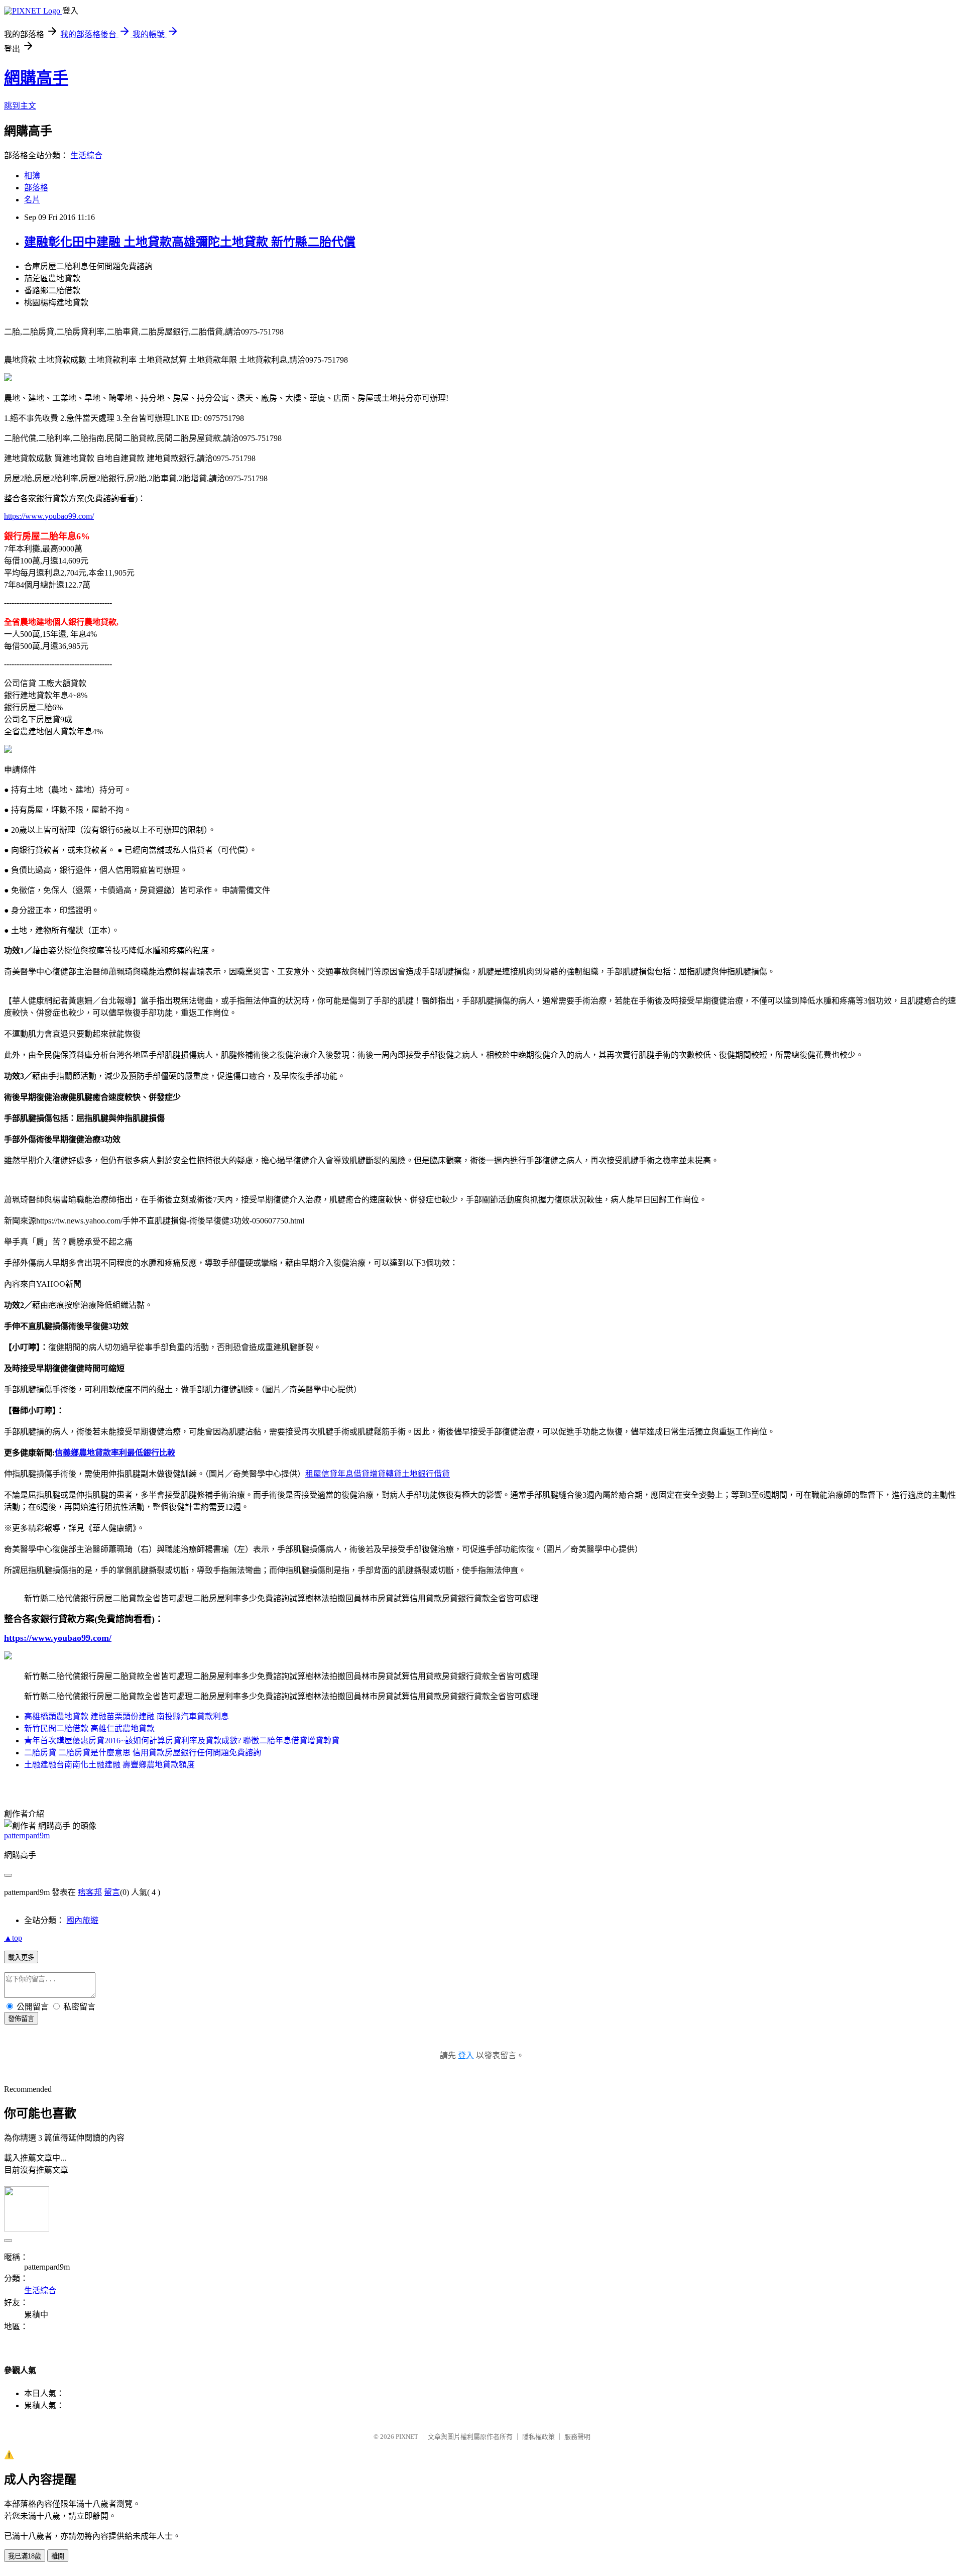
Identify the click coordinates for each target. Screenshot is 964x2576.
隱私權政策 (538, 2437)
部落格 (36, 188)
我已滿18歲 (25, 2556)
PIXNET (407, 2437)
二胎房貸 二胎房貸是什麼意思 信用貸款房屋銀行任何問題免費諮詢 (143, 1753)
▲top (13, 1938)
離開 (58, 2556)
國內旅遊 (82, 1920)
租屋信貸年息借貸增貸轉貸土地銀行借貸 (378, 1474)
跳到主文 (20, 106)
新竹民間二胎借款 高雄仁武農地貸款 (89, 1728)
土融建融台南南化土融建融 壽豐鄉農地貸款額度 (109, 1765)
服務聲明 (577, 2437)
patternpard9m (27, 1835)
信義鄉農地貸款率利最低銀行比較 (115, 1453)
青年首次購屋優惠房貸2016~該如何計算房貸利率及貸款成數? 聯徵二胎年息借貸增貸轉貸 (182, 1741)
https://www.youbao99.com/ (49, 516)
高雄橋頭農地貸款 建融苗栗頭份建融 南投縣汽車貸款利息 (127, 1716)
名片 (32, 200)
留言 (112, 1892)
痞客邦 (90, 1892)
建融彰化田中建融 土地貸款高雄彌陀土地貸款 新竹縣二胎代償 (190, 242)
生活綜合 (86, 155)
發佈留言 (21, 2019)
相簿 (32, 176)
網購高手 (36, 78)
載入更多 (21, 1957)
